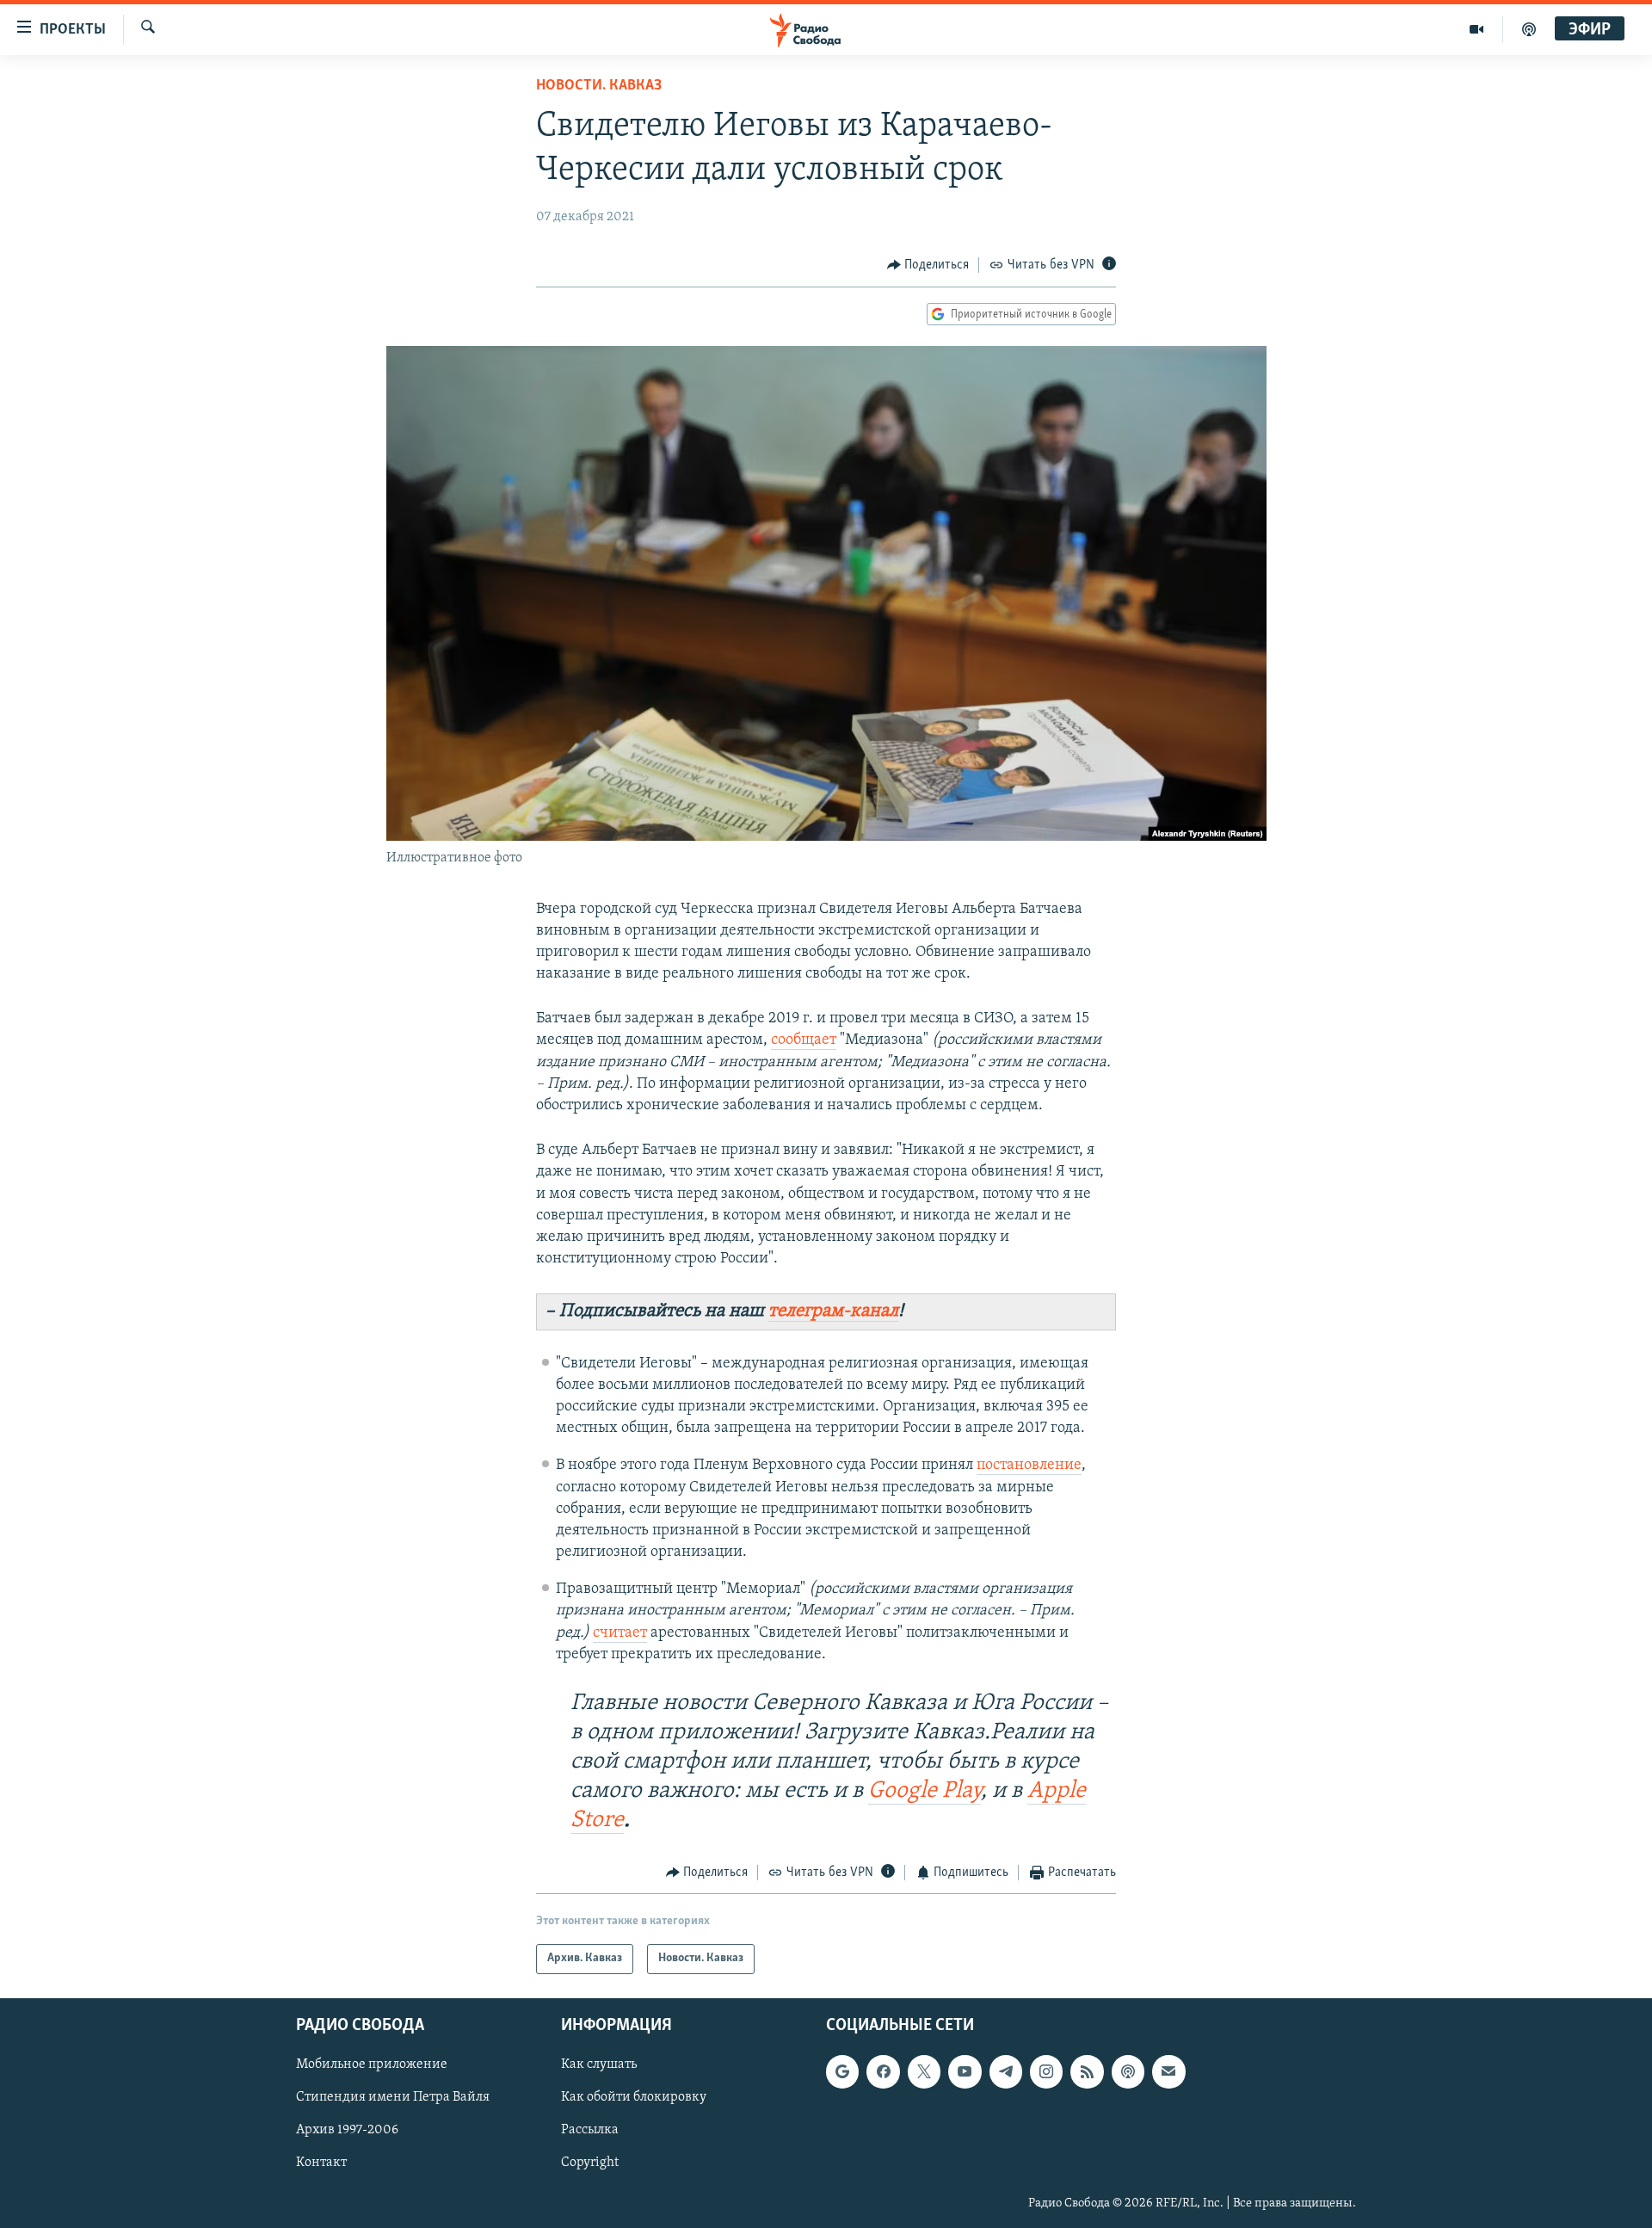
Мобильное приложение (372, 2064)
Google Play (925, 1791)
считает (620, 1633)
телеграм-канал (833, 1311)
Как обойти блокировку (634, 2097)
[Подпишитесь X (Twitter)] (924, 2071)
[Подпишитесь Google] (842, 2071)
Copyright (590, 2163)
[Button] (928, 265)
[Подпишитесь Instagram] (1046, 2071)
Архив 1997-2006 (347, 2130)
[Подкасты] (1128, 2071)
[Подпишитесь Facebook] (883, 2071)
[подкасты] (1529, 29)
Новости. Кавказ (599, 86)
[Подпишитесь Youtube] (965, 2071)
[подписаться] (1168, 2071)
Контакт (321, 2163)
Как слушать (599, 2064)
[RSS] (1087, 2071)
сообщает (804, 1040)
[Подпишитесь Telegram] (1006, 2071)
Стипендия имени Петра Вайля (393, 2097)
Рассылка (590, 2130)
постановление (1029, 1466)
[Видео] (1477, 29)
